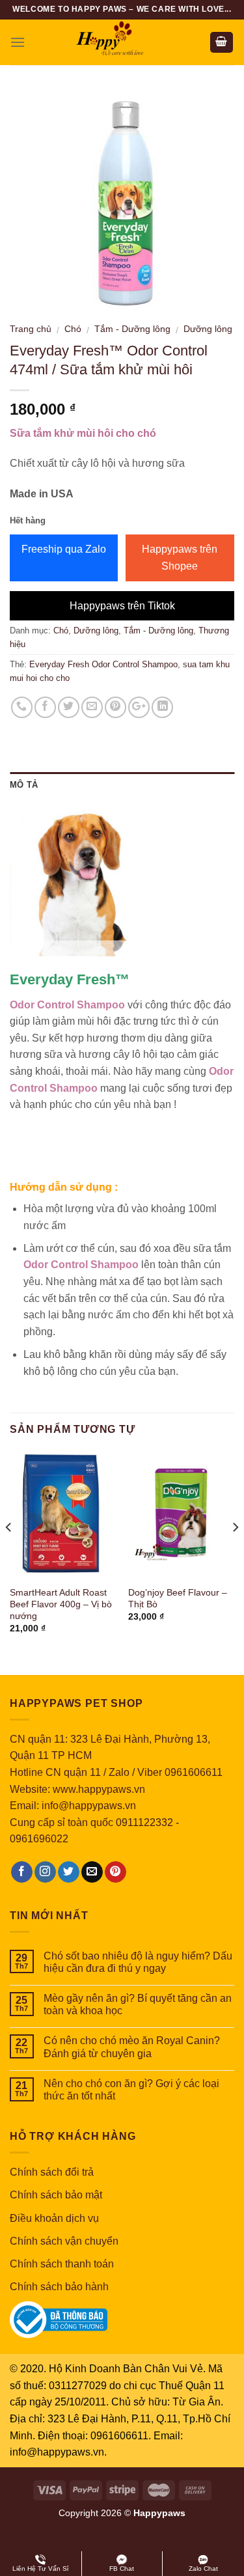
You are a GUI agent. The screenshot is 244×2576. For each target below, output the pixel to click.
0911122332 (144, 1822)
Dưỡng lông (208, 329)
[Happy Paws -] (122, 42)
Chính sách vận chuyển (64, 2241)
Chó (73, 329)
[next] (235, 1553)
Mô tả (24, 785)
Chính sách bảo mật (56, 2195)
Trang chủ (31, 329)
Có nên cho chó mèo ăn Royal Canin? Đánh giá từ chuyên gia (132, 2047)
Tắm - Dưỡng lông (132, 329)
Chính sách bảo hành (59, 2287)
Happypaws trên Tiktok (122, 606)
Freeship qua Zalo (64, 549)
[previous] (9, 1553)
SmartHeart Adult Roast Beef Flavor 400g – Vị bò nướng (61, 1604)
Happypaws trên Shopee (180, 558)
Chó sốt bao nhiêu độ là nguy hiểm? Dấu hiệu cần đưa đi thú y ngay (138, 1962)
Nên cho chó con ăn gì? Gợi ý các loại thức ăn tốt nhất (131, 2090)
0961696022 (39, 1839)
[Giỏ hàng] (222, 43)
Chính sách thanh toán (62, 2264)
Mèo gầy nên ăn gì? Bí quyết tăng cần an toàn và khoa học (138, 2004)
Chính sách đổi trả (52, 2172)
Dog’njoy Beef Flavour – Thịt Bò (178, 1599)
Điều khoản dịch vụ (54, 2218)
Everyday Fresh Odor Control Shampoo (103, 664)
